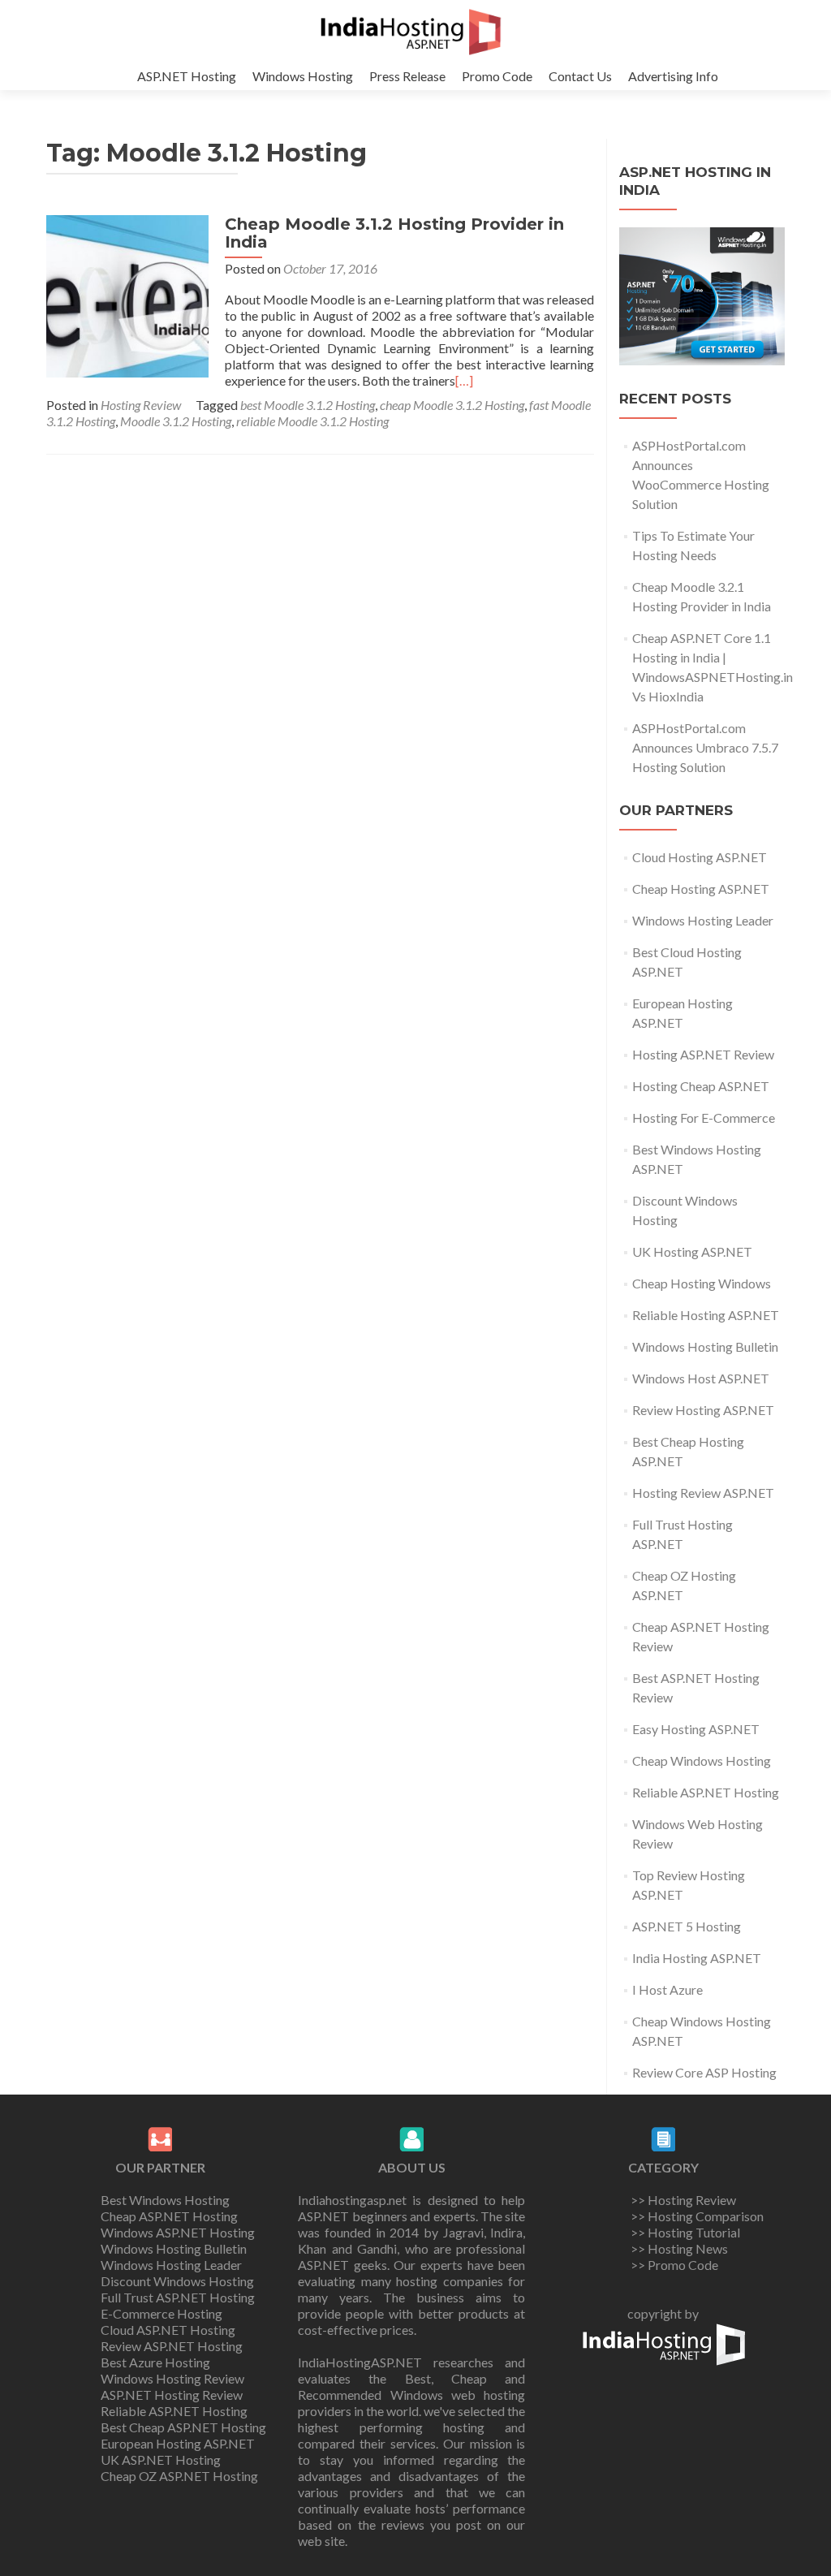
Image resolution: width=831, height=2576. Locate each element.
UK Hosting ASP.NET (692, 1251)
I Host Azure (667, 1989)
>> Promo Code (674, 2265)
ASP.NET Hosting (187, 76)
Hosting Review (141, 405)
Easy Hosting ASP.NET (696, 1729)
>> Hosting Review (683, 2200)
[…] (464, 380)
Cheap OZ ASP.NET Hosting (179, 2476)
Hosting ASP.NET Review (703, 1054)
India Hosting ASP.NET (697, 1958)
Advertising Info (673, 76)
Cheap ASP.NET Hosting (169, 2216)
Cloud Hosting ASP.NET (700, 857)
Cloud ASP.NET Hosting (168, 2330)
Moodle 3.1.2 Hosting (176, 421)
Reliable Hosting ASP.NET (706, 1315)
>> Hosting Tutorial (685, 2232)
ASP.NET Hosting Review (172, 2395)
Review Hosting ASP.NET (703, 1410)
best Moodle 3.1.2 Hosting (308, 405)
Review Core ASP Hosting (704, 2072)
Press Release (407, 76)
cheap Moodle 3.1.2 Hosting (452, 405)
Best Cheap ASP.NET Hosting (183, 2427)
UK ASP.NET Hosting (161, 2459)
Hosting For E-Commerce (704, 1118)
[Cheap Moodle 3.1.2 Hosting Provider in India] (127, 294)
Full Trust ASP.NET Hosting (178, 2297)
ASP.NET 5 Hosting (687, 1926)
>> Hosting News (679, 2248)
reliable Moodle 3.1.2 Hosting (312, 421)
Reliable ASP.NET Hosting (706, 1792)
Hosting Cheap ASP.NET (701, 1086)
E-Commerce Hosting (161, 2313)
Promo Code (497, 76)
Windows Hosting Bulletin (705, 1346)
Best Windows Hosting (165, 2200)
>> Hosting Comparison (697, 2216)
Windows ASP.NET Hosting (178, 2232)
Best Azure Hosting (155, 2362)
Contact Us (580, 76)
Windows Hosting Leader (703, 920)
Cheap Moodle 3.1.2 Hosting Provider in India (394, 233)
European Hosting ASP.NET (178, 2443)
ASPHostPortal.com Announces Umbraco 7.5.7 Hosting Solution (705, 747)
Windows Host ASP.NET (701, 1378)
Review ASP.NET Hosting (172, 2346)
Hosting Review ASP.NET (703, 1493)
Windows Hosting (303, 76)
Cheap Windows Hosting (702, 1760)
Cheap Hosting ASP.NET (701, 889)
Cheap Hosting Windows (702, 1283)
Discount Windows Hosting (177, 2281)
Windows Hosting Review (172, 2378)
